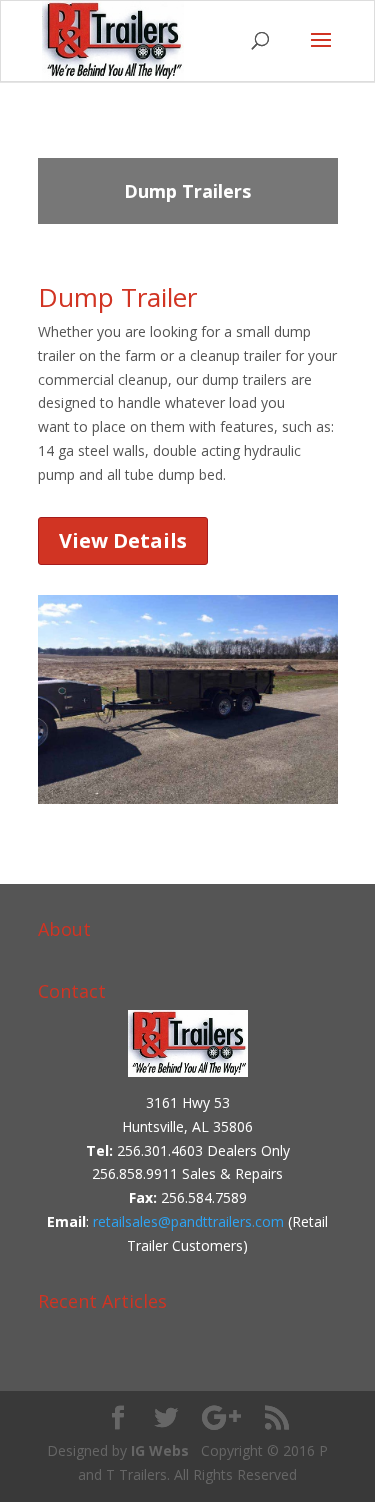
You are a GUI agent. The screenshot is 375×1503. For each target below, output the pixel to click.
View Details (123, 540)
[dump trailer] (188, 803)
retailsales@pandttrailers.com (188, 1221)
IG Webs (160, 1450)
